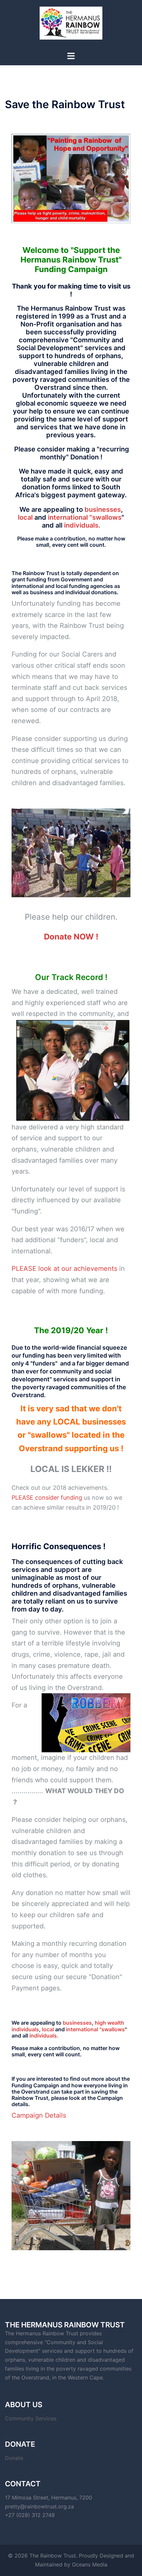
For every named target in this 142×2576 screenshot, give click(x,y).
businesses (102, 509)
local (26, 517)
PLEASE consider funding (47, 1498)
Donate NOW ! (71, 937)
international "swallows (85, 517)
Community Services (31, 2418)
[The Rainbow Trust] (71, 25)
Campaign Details (39, 2115)
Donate (14, 2458)
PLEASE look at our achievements (65, 1269)
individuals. (82, 525)
